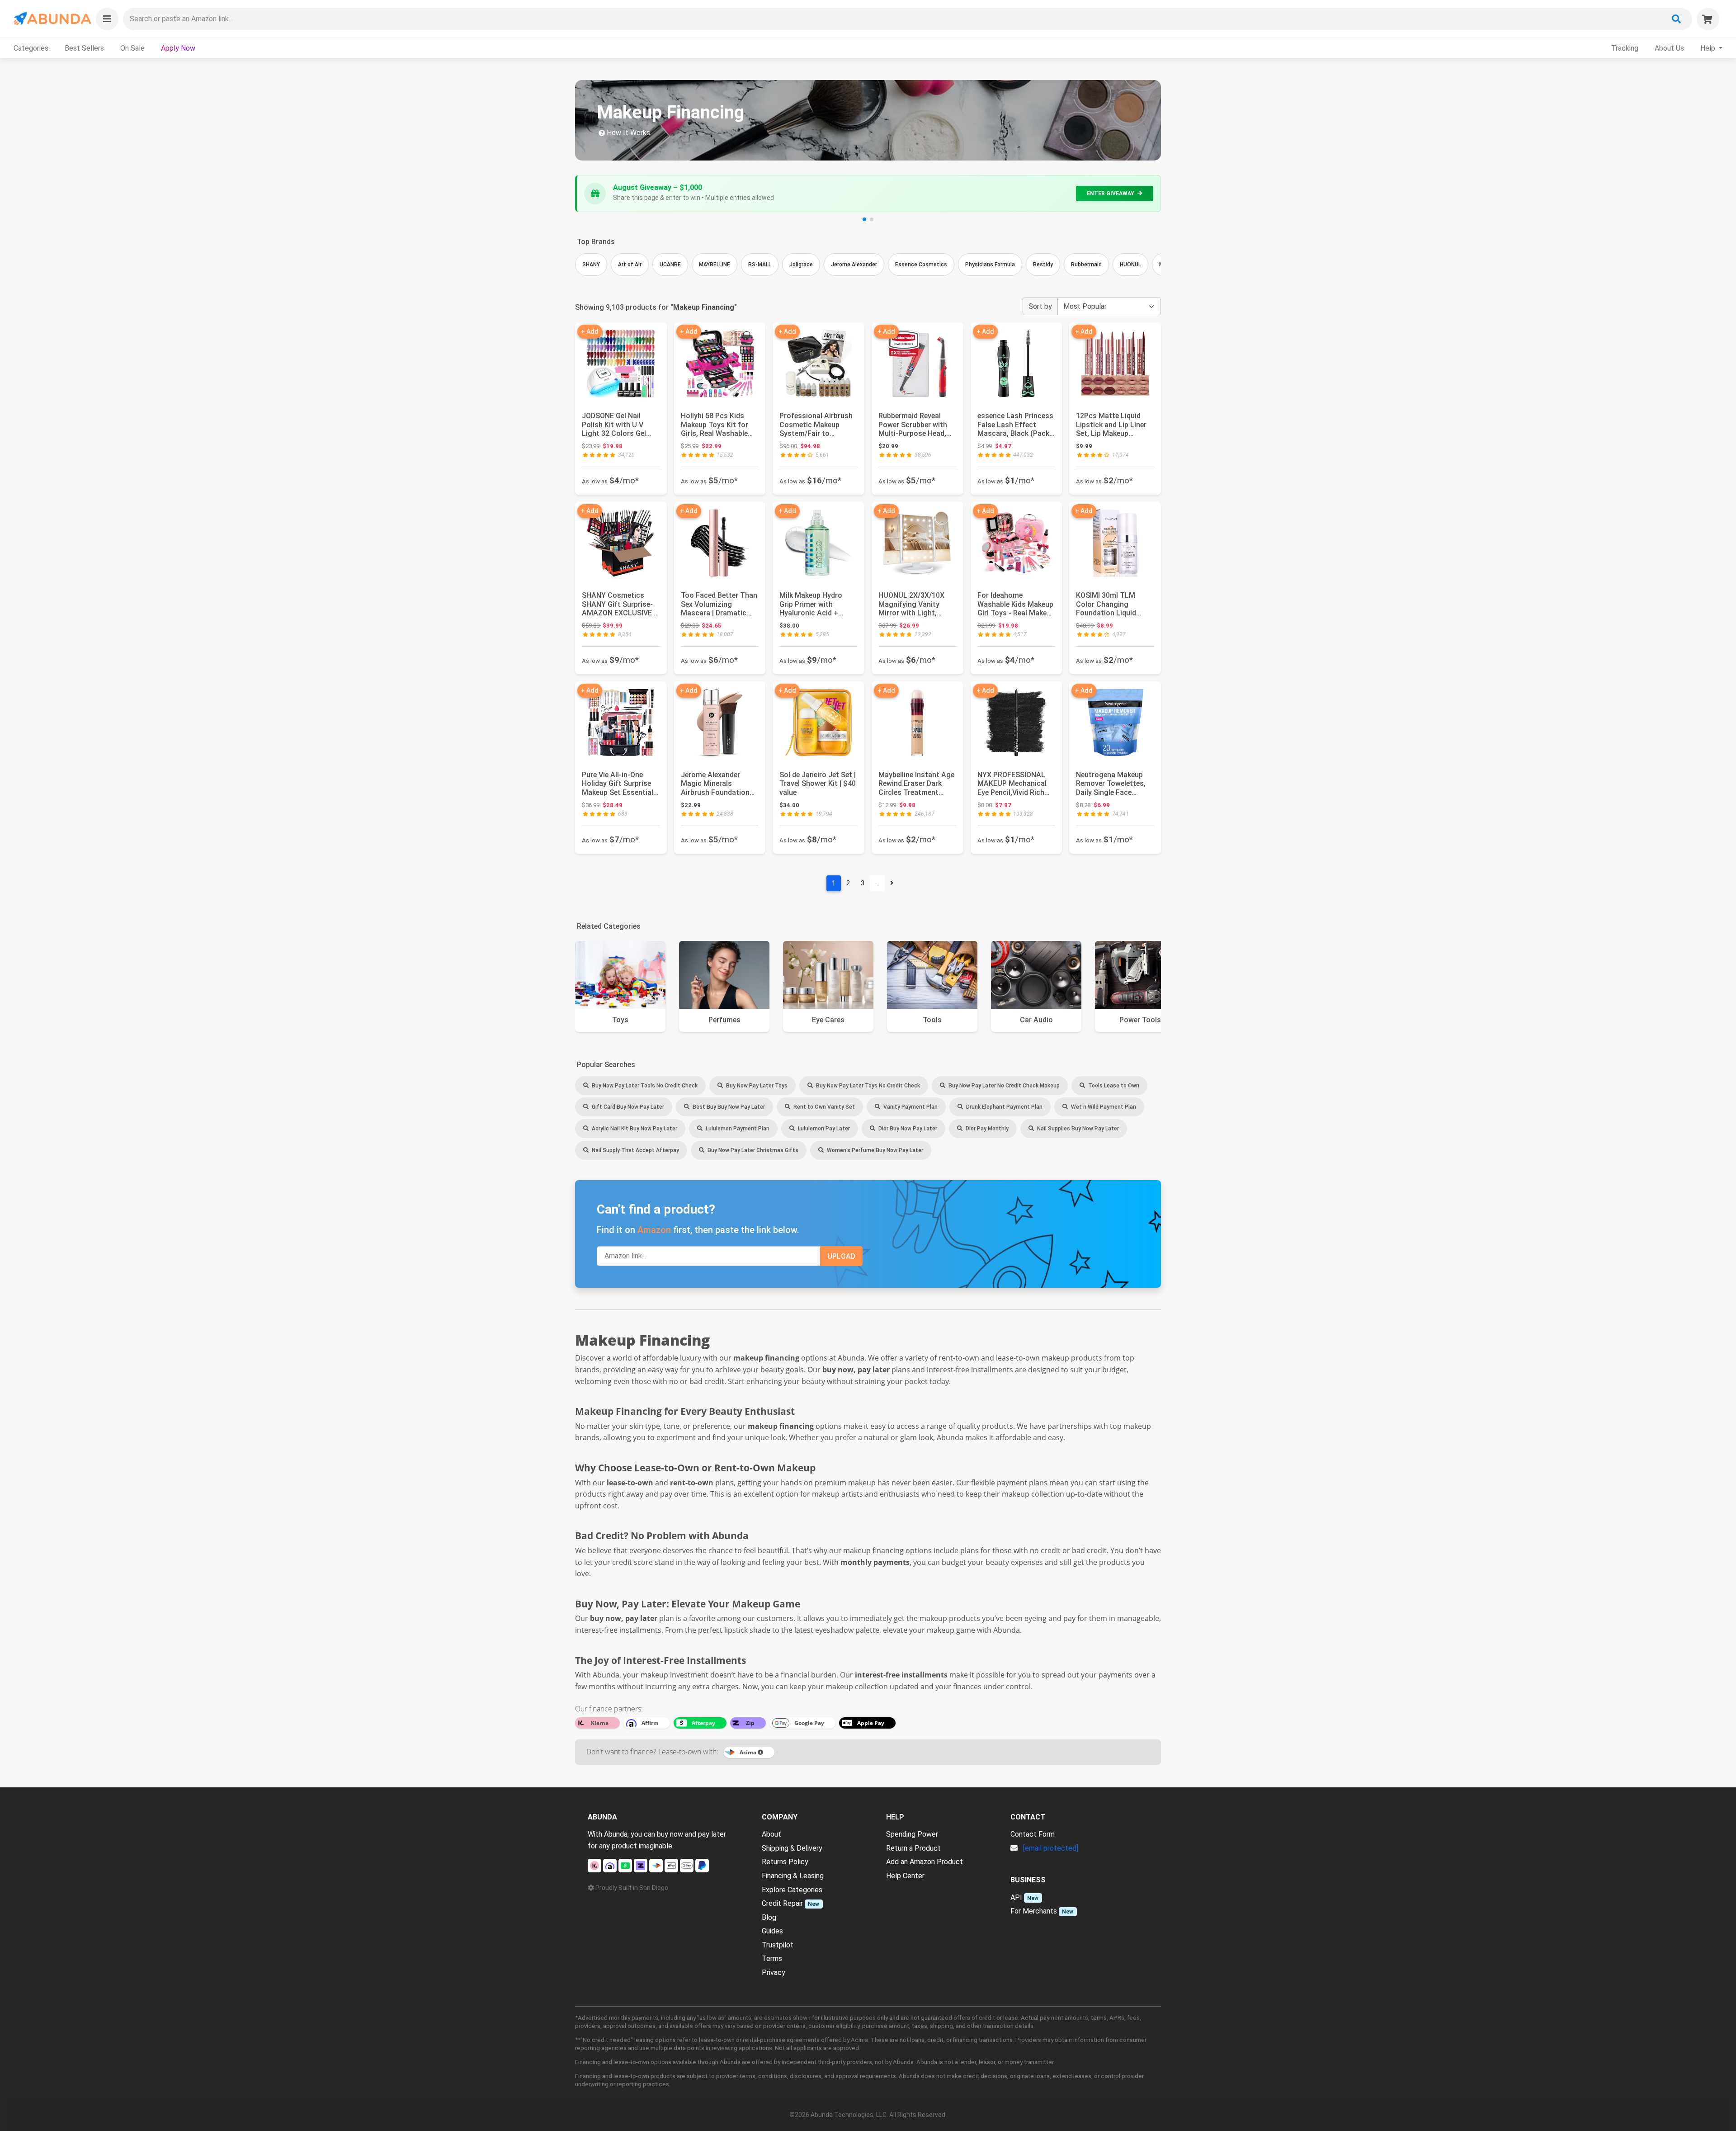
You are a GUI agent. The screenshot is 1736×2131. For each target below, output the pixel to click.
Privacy (774, 1973)
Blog (769, 1917)
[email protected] (1051, 1848)
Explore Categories (792, 1890)
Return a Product (913, 1848)
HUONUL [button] (1130, 265)
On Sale (132, 48)
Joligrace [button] (801, 265)
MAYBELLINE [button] (715, 265)
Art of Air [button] (630, 265)
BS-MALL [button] (760, 265)
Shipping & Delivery (792, 1848)
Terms (772, 1959)
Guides (772, 1931)
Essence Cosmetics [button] (921, 265)
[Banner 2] (872, 219)
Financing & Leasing (793, 1876)
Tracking (1625, 48)
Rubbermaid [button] (1086, 265)
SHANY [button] (591, 265)
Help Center (905, 1876)
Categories (31, 48)
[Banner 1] (864, 219)
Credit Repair (782, 1903)
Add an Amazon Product (925, 1862)
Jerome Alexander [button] (854, 265)
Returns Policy (785, 1862)
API (1016, 1897)
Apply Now (178, 48)
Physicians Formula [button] (990, 265)
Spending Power (912, 1834)
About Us (1669, 48)
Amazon (654, 1230)
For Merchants (1034, 1911)
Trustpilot (778, 1945)
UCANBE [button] (670, 265)
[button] (107, 19)
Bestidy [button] (1043, 265)
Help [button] (1709, 48)
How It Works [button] (627, 133)
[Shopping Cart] (1708, 19)
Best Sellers (84, 48)
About (771, 1834)
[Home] (52, 19)
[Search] (1676, 19)
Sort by (1040, 306)
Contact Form (1033, 1834)
